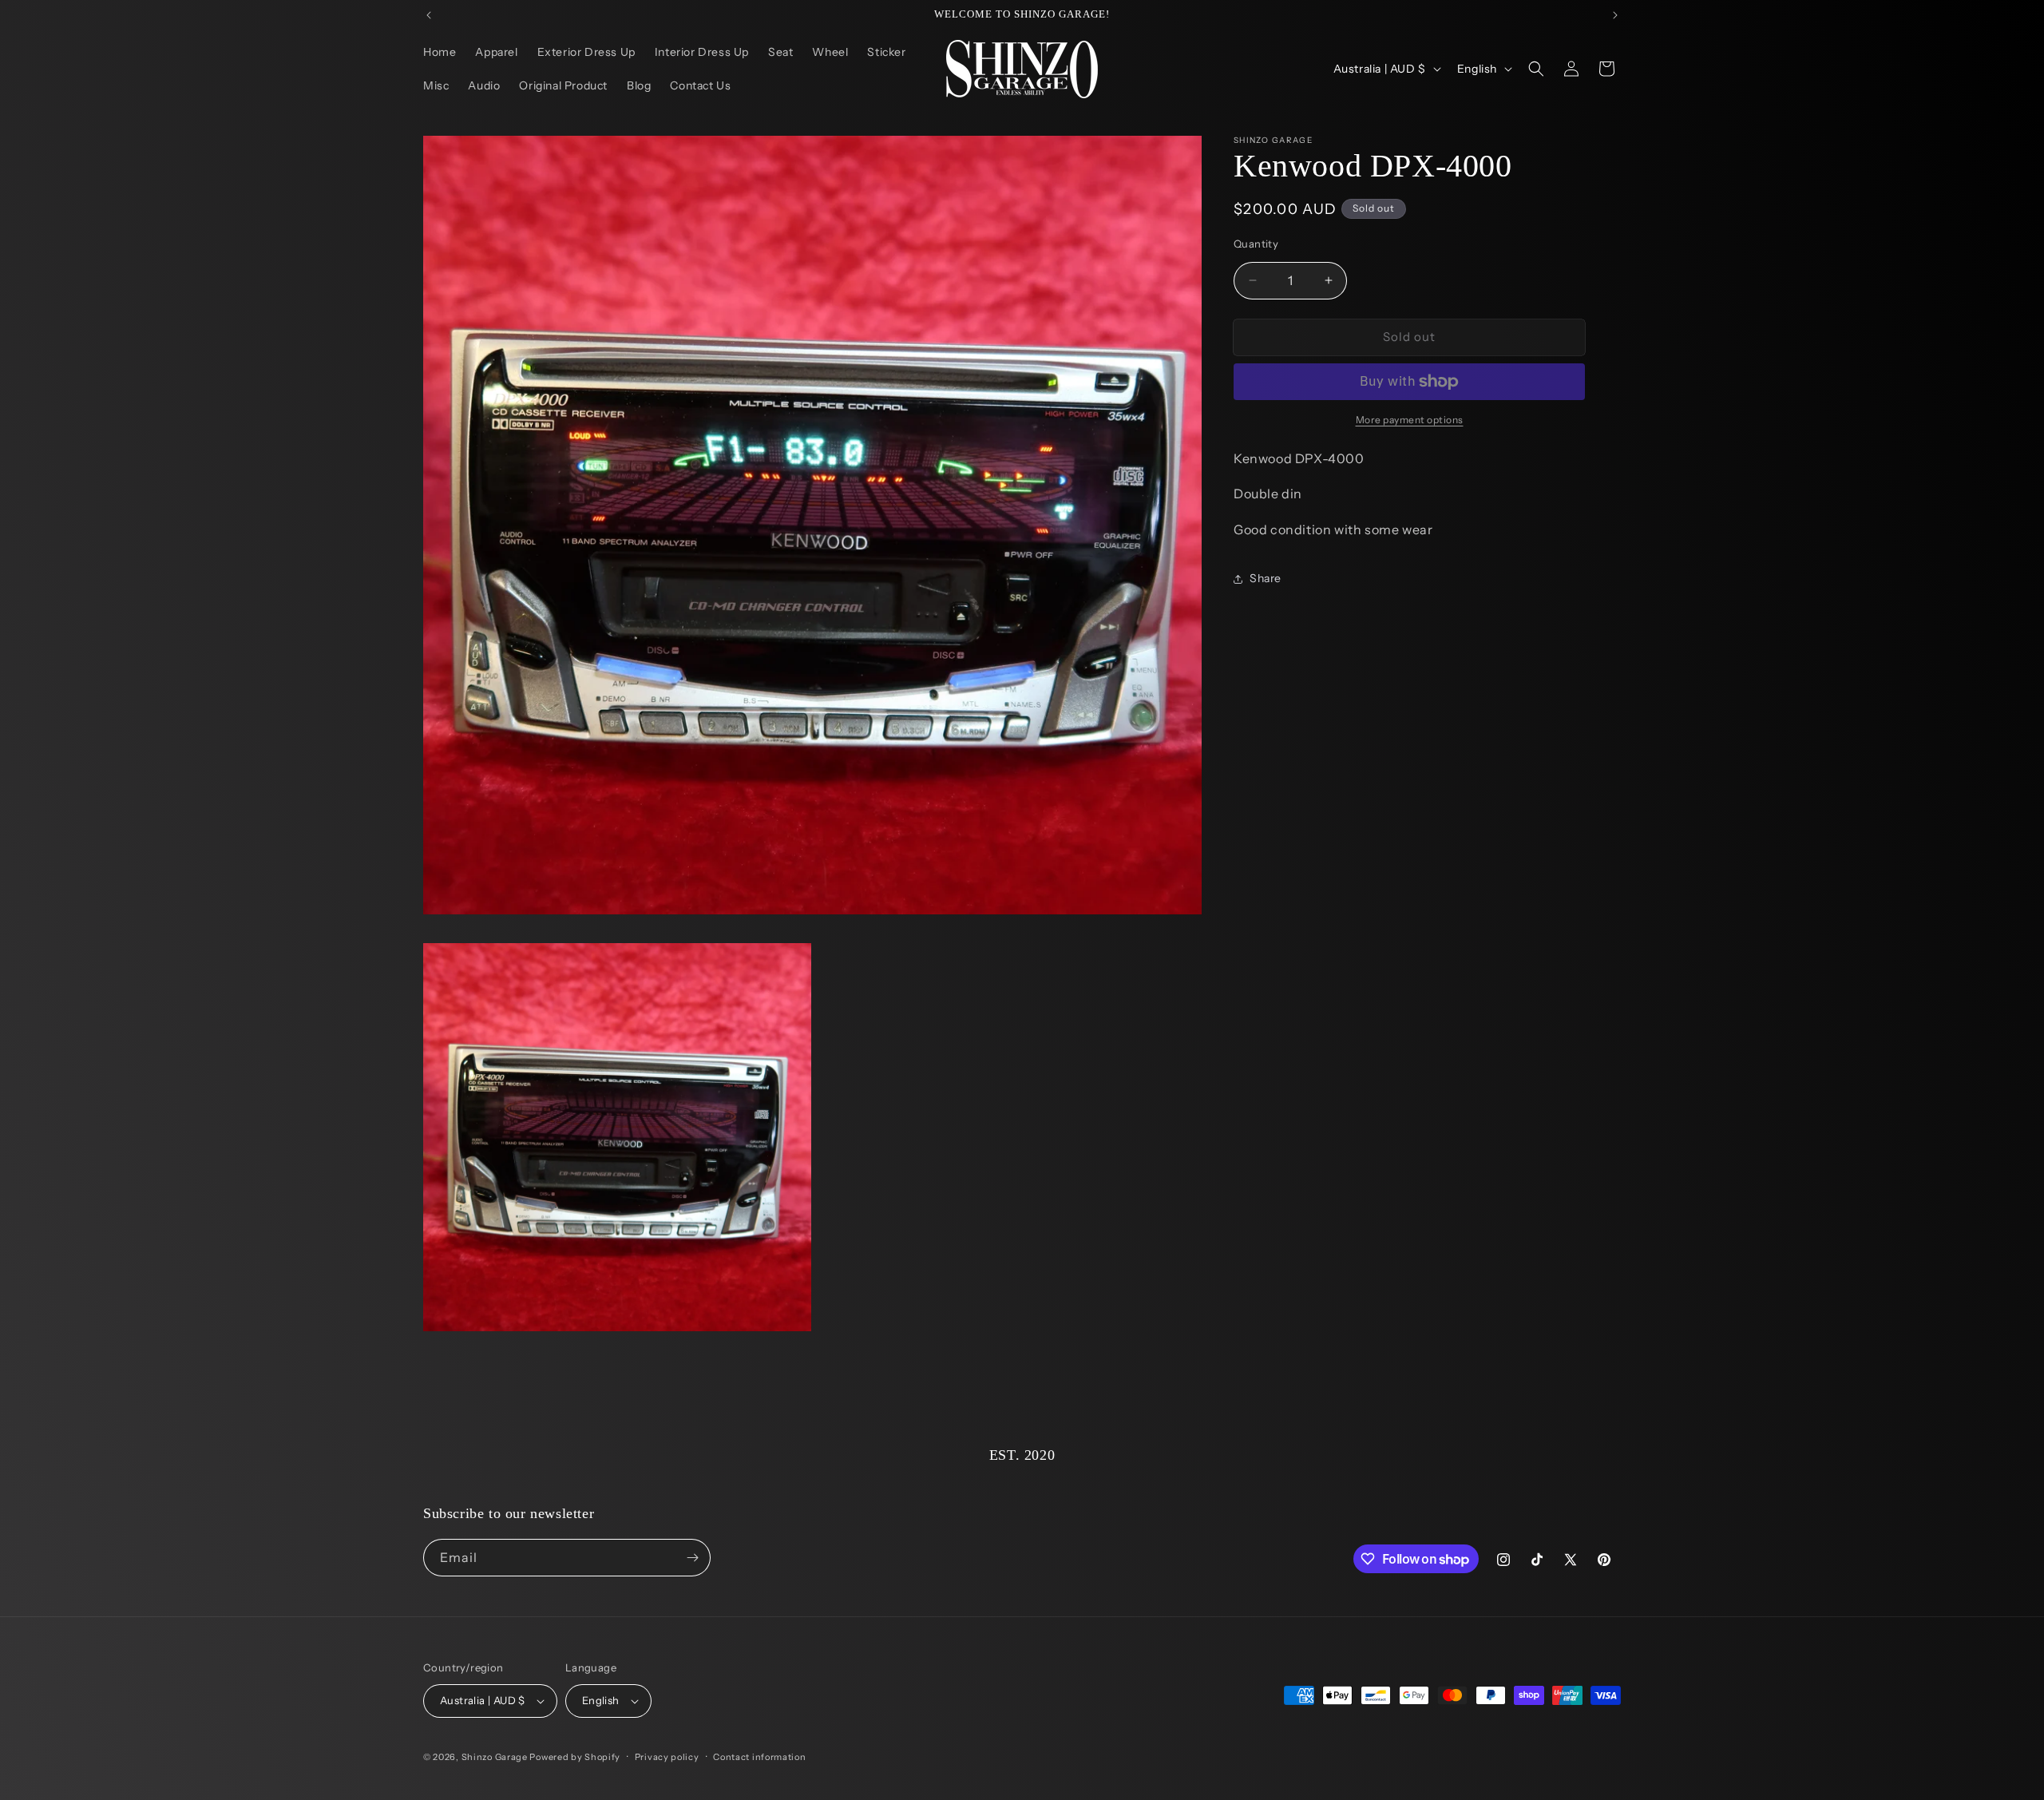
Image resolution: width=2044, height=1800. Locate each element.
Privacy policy (667, 1757)
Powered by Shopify (575, 1757)
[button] (1536, 69)
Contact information (759, 1757)
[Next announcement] (1615, 15)
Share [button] (1266, 578)
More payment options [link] (1410, 420)
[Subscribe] (692, 1558)
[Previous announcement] (429, 15)
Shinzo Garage (495, 1757)
